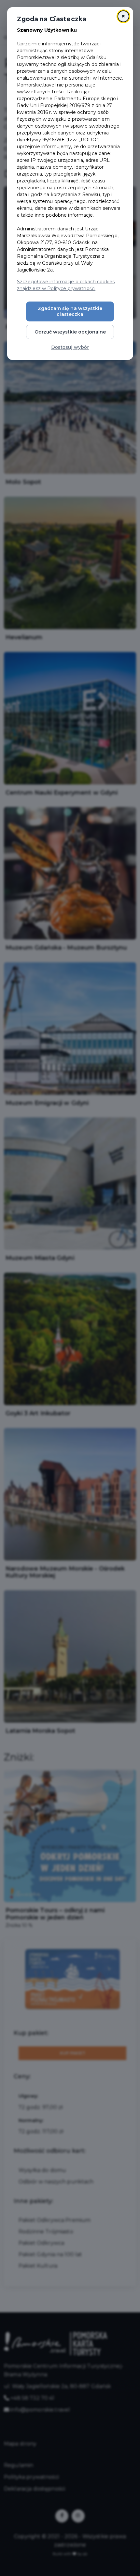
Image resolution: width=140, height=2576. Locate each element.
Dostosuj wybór (70, 347)
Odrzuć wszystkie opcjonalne (70, 332)
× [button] (123, 16)
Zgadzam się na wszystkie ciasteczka (70, 311)
